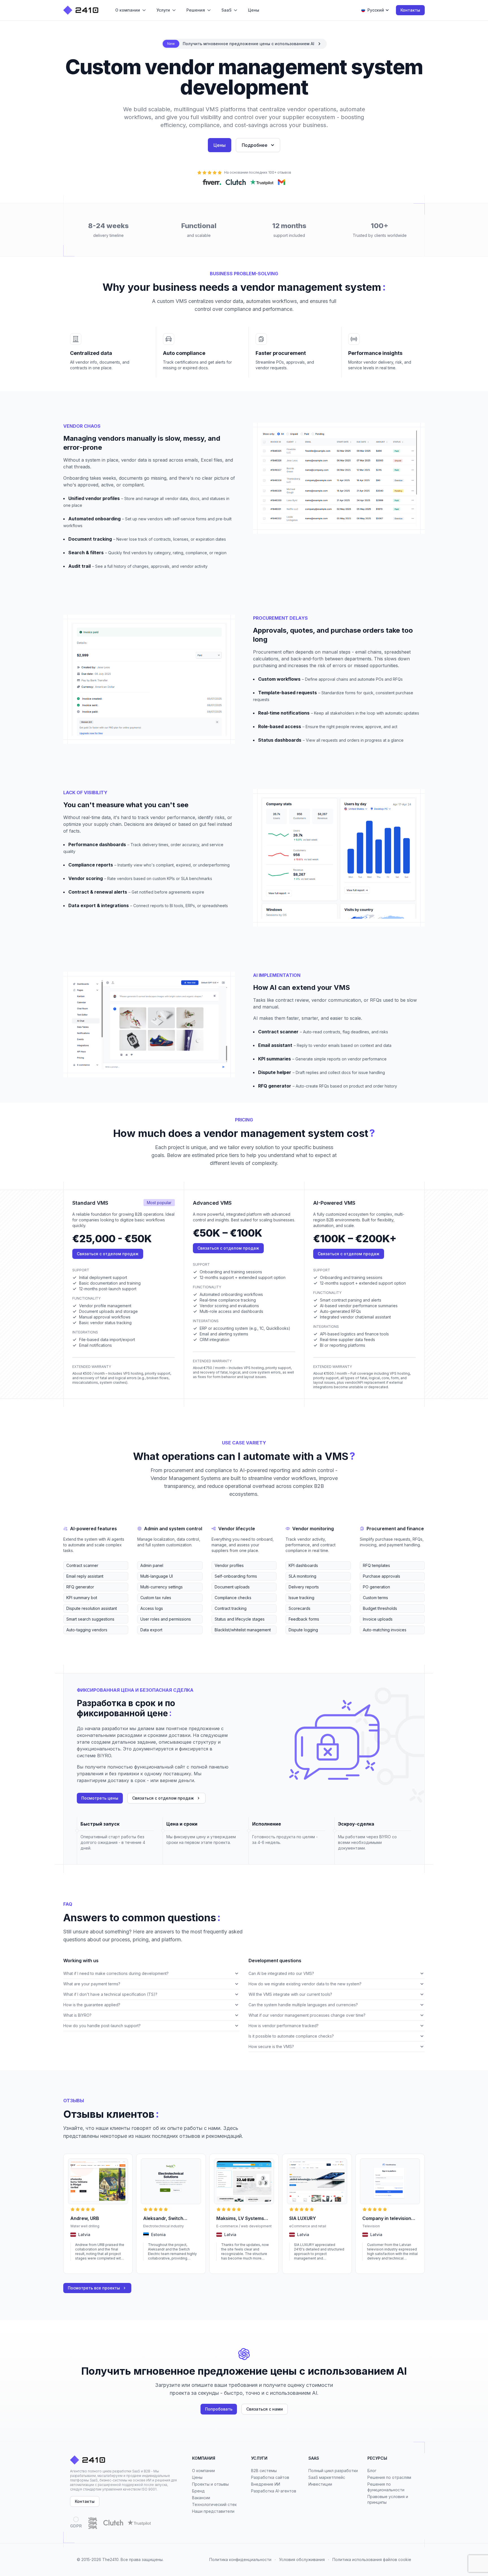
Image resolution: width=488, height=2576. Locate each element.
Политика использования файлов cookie (372, 2559)
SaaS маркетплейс (327, 2477)
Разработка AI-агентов (274, 2491)
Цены (220, 145)
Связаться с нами (265, 2409)
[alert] (244, 44)
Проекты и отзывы (210, 2484)
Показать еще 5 (77, 1639)
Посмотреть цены (100, 1798)
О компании (203, 2471)
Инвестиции (320, 2484)
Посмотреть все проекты (94, 2288)
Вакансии (201, 2498)
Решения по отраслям (389, 2477)
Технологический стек (214, 2504)
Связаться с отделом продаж (108, 1254)
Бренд (198, 2491)
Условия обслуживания (302, 2559)
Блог (372, 2471)
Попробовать (219, 2409)
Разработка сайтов (270, 2477)
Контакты (410, 10)
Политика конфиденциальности (240, 2559)
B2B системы (264, 2471)
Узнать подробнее (87, 2266)
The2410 (110, 2559)
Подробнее (255, 145)
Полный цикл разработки (333, 2471)
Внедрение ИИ (266, 2484)
